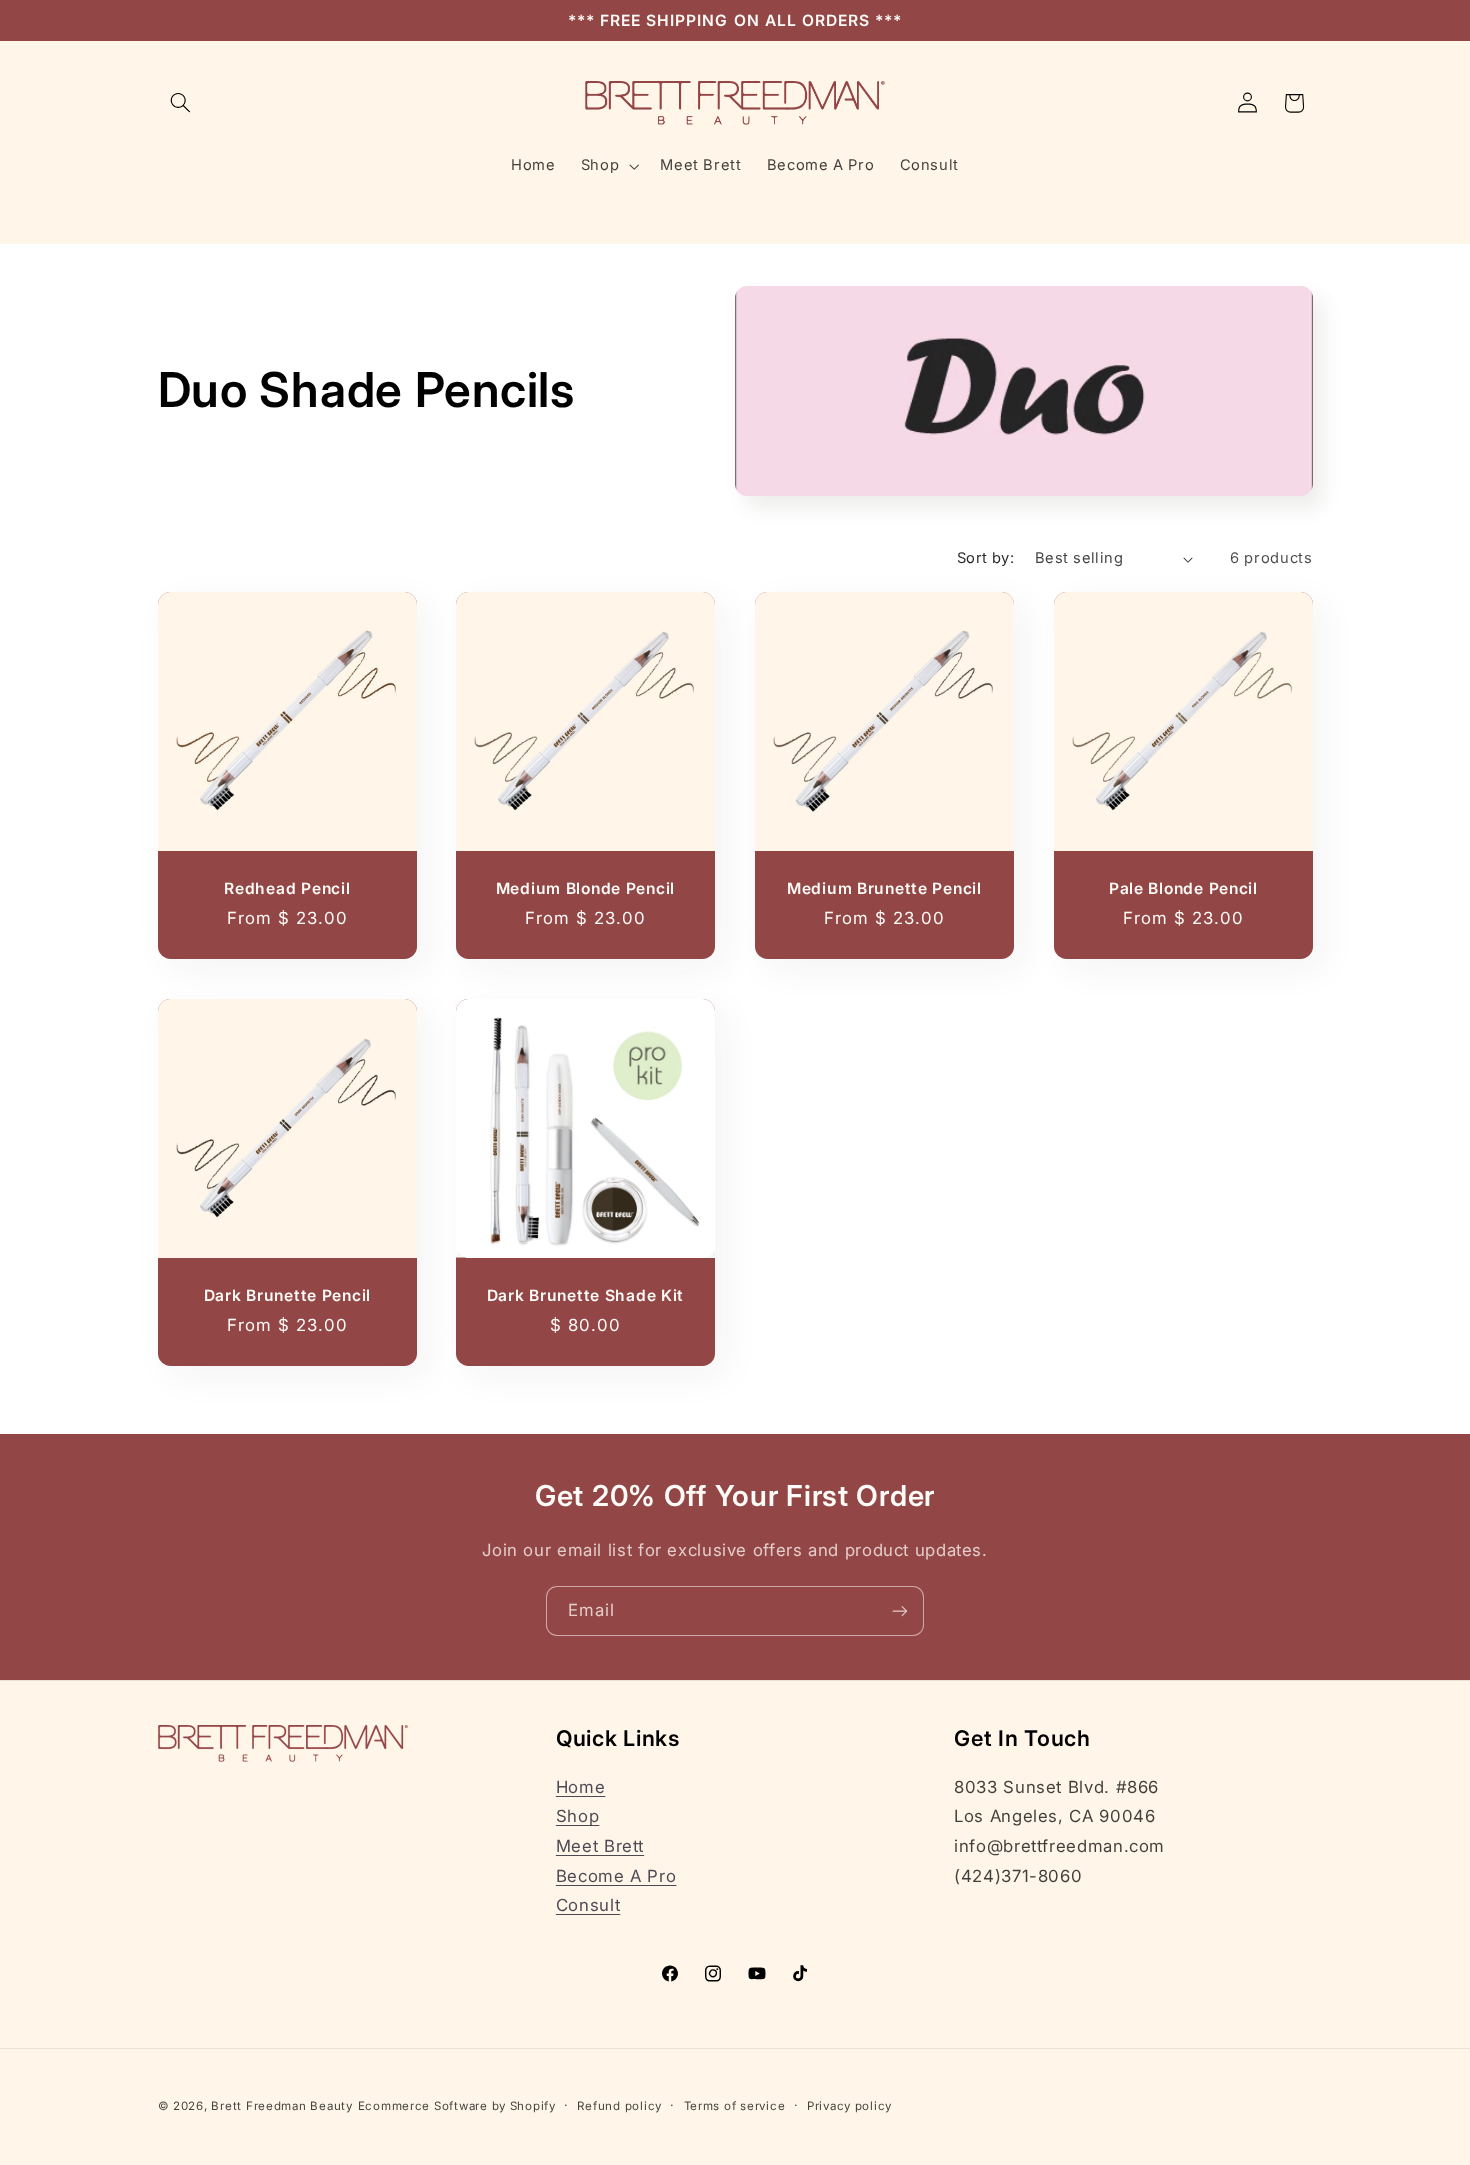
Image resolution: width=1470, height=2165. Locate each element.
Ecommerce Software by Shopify (457, 2106)
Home (581, 1787)
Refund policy (619, 2106)
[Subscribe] (900, 1610)
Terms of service (735, 2106)
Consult (588, 1905)
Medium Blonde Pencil (585, 888)
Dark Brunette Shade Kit (586, 1295)
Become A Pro (616, 1876)
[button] (181, 103)
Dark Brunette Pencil (286, 1295)
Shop (578, 1816)
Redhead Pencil (287, 888)
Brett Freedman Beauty (281, 2106)
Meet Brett (600, 1846)
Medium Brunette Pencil (884, 888)
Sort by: (985, 558)
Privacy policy (849, 2106)
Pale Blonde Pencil (1183, 888)
